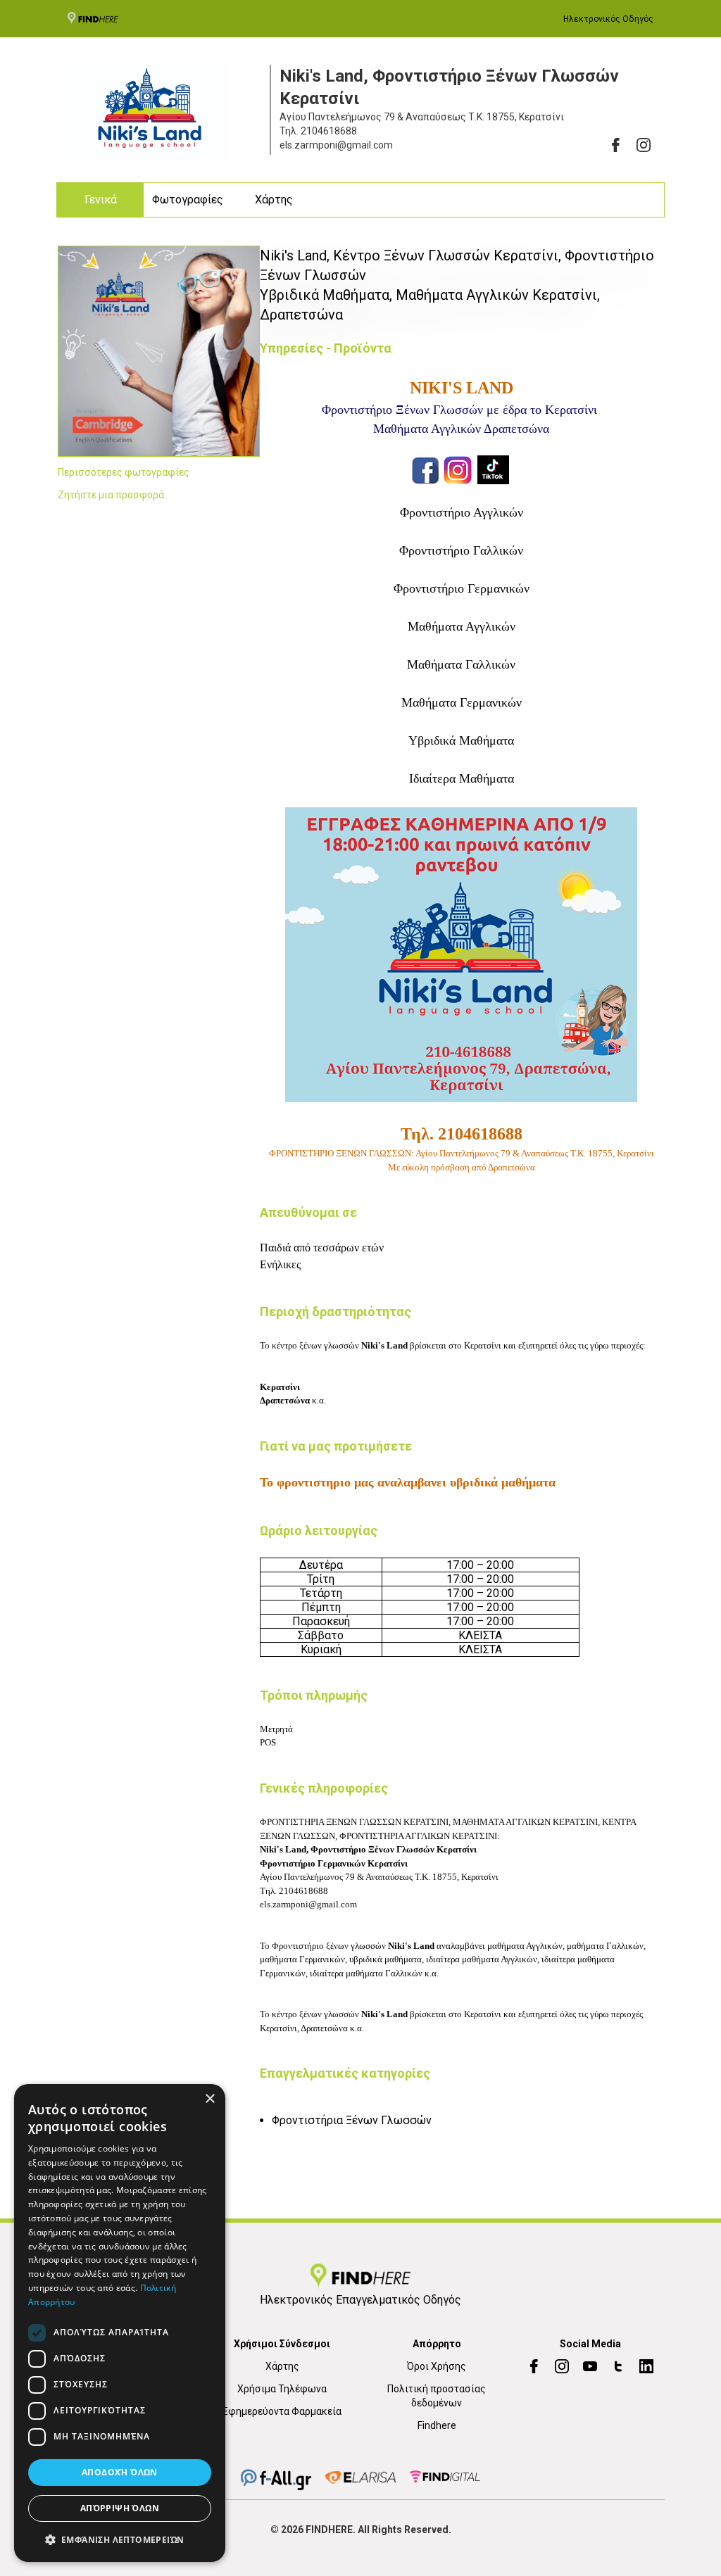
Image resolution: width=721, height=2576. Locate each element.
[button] (120, 2539)
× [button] (209, 2099)
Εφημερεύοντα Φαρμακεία (282, 2411)
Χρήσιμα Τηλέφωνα (282, 2389)
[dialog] (120, 2323)
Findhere (437, 2425)
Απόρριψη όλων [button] (120, 2508)
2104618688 (329, 131)
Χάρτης (274, 200)
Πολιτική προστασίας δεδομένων (437, 2396)
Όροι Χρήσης (437, 2366)
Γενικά (101, 200)
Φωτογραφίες (188, 200)
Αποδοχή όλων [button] (120, 2472)
